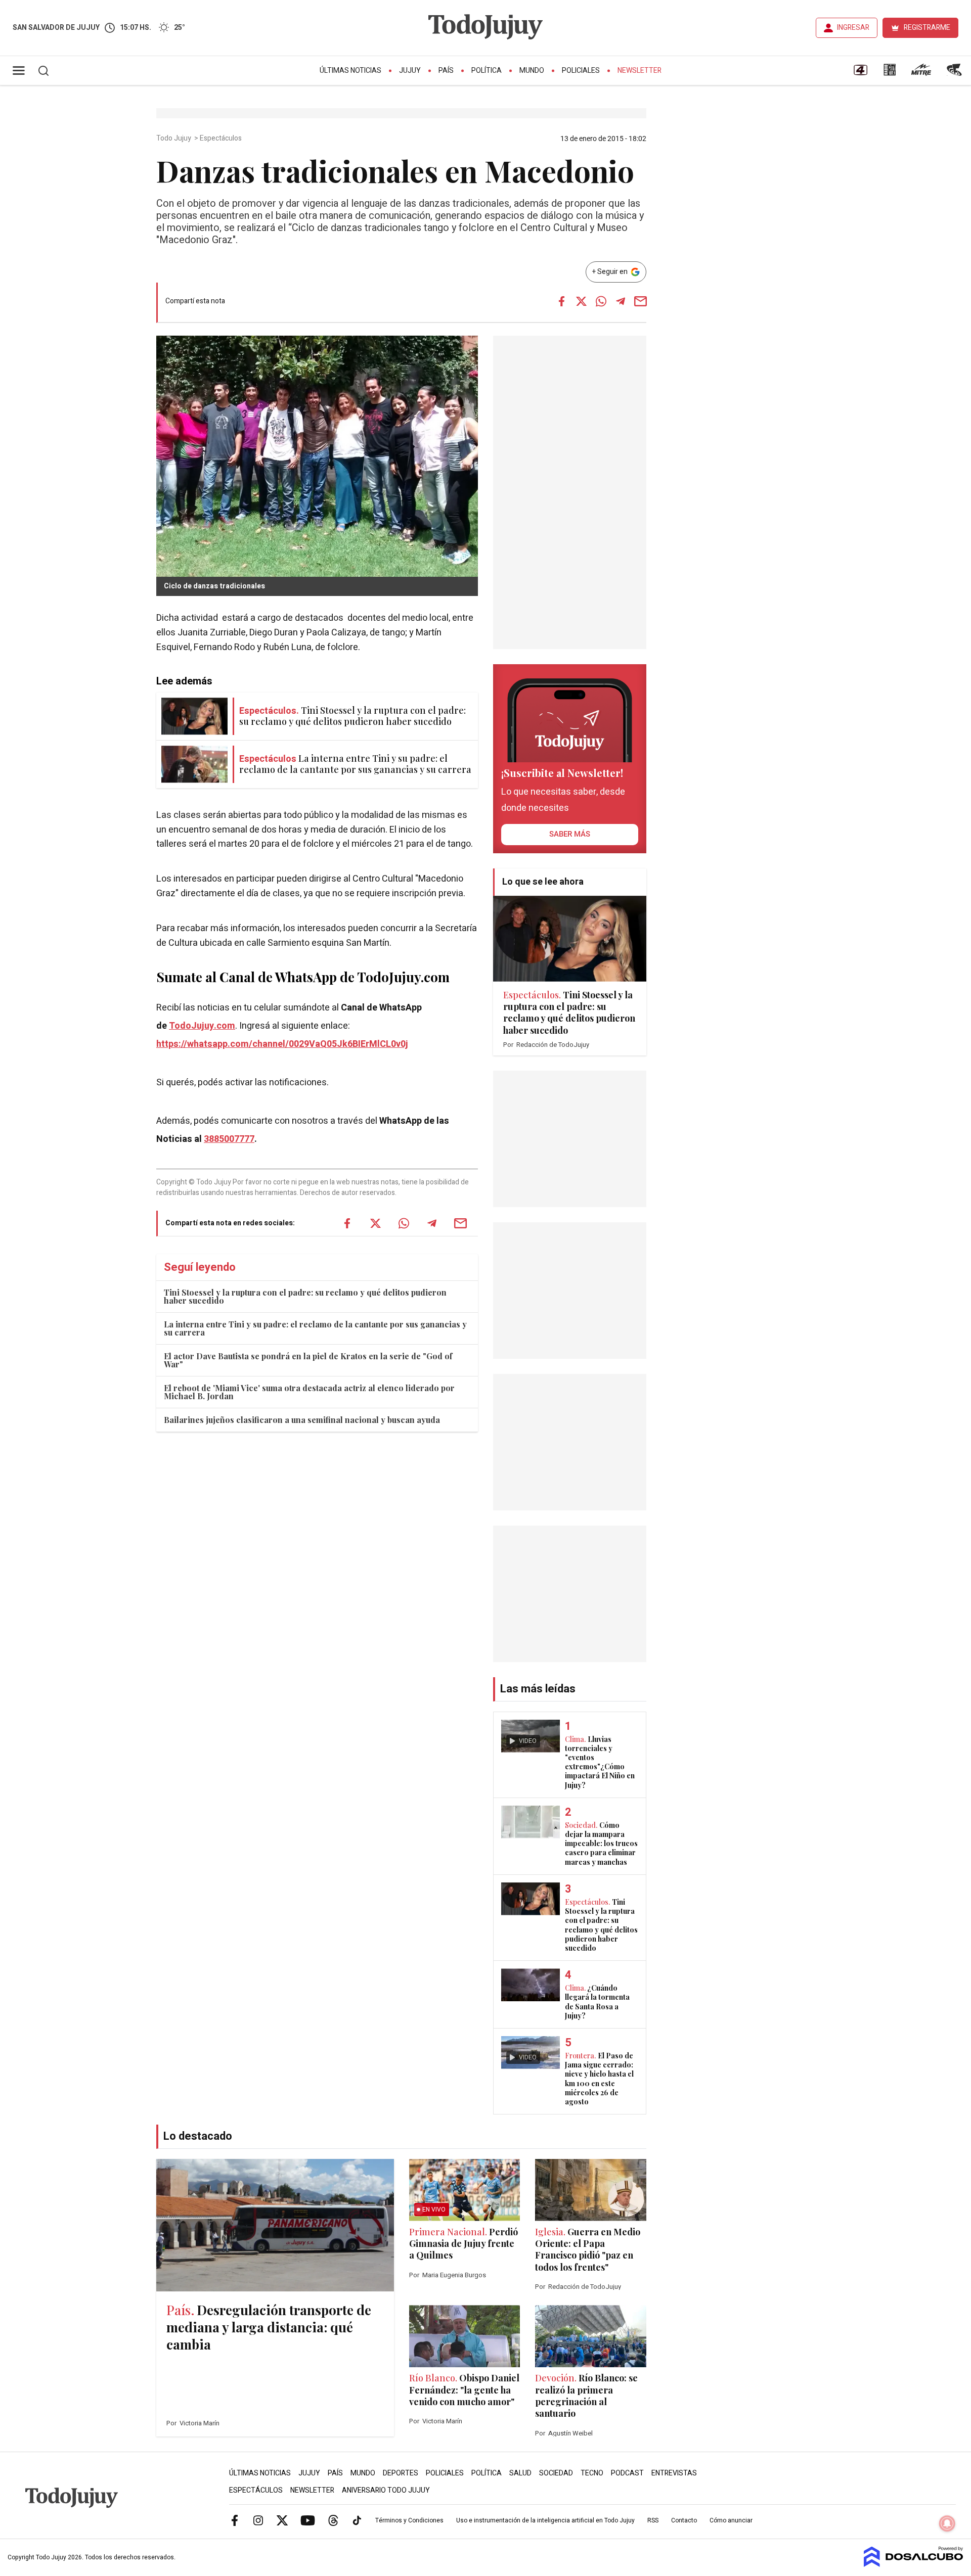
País (446, 71)
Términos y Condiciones (409, 2520)
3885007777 (229, 1139)
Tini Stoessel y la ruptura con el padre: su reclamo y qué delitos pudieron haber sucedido (305, 1296)
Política (487, 71)
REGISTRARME (927, 28)
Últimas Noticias (350, 71)
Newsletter (639, 71)
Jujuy (410, 71)
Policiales (581, 71)
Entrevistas (674, 2473)
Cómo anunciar (731, 2520)
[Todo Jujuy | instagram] (258, 2520)
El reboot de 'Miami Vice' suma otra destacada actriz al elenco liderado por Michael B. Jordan (309, 1392)
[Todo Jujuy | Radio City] (890, 73)
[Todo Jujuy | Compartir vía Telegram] (621, 301)
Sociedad (556, 2473)
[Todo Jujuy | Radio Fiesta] (955, 73)
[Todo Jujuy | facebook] (235, 2520)
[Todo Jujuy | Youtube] (308, 2520)
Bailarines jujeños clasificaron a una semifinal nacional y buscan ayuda (302, 1420)
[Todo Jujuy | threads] (333, 2520)
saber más (570, 834)
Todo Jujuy (174, 139)
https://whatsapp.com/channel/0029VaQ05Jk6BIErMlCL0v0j (282, 1044)
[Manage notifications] (947, 2523)
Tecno (592, 2473)
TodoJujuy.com (202, 1026)
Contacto (684, 2520)
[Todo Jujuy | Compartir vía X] (581, 301)
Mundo (532, 71)
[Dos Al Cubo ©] (914, 2564)
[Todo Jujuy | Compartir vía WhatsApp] (601, 301)
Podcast (627, 2473)
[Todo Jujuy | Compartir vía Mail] (640, 301)
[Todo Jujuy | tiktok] (357, 2520)
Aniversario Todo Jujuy (386, 2490)
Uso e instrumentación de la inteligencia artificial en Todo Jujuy (545, 2520)
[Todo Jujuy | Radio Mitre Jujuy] (921, 73)
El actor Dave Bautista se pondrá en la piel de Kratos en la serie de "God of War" (308, 1360)
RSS (653, 2520)
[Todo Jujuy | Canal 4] (860, 73)
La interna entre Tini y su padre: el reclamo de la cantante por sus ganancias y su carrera (315, 1328)
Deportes (401, 2473)
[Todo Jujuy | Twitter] (282, 2520)
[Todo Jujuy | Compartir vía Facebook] (561, 301)
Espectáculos (222, 139)
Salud (520, 2473)
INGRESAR (853, 28)
